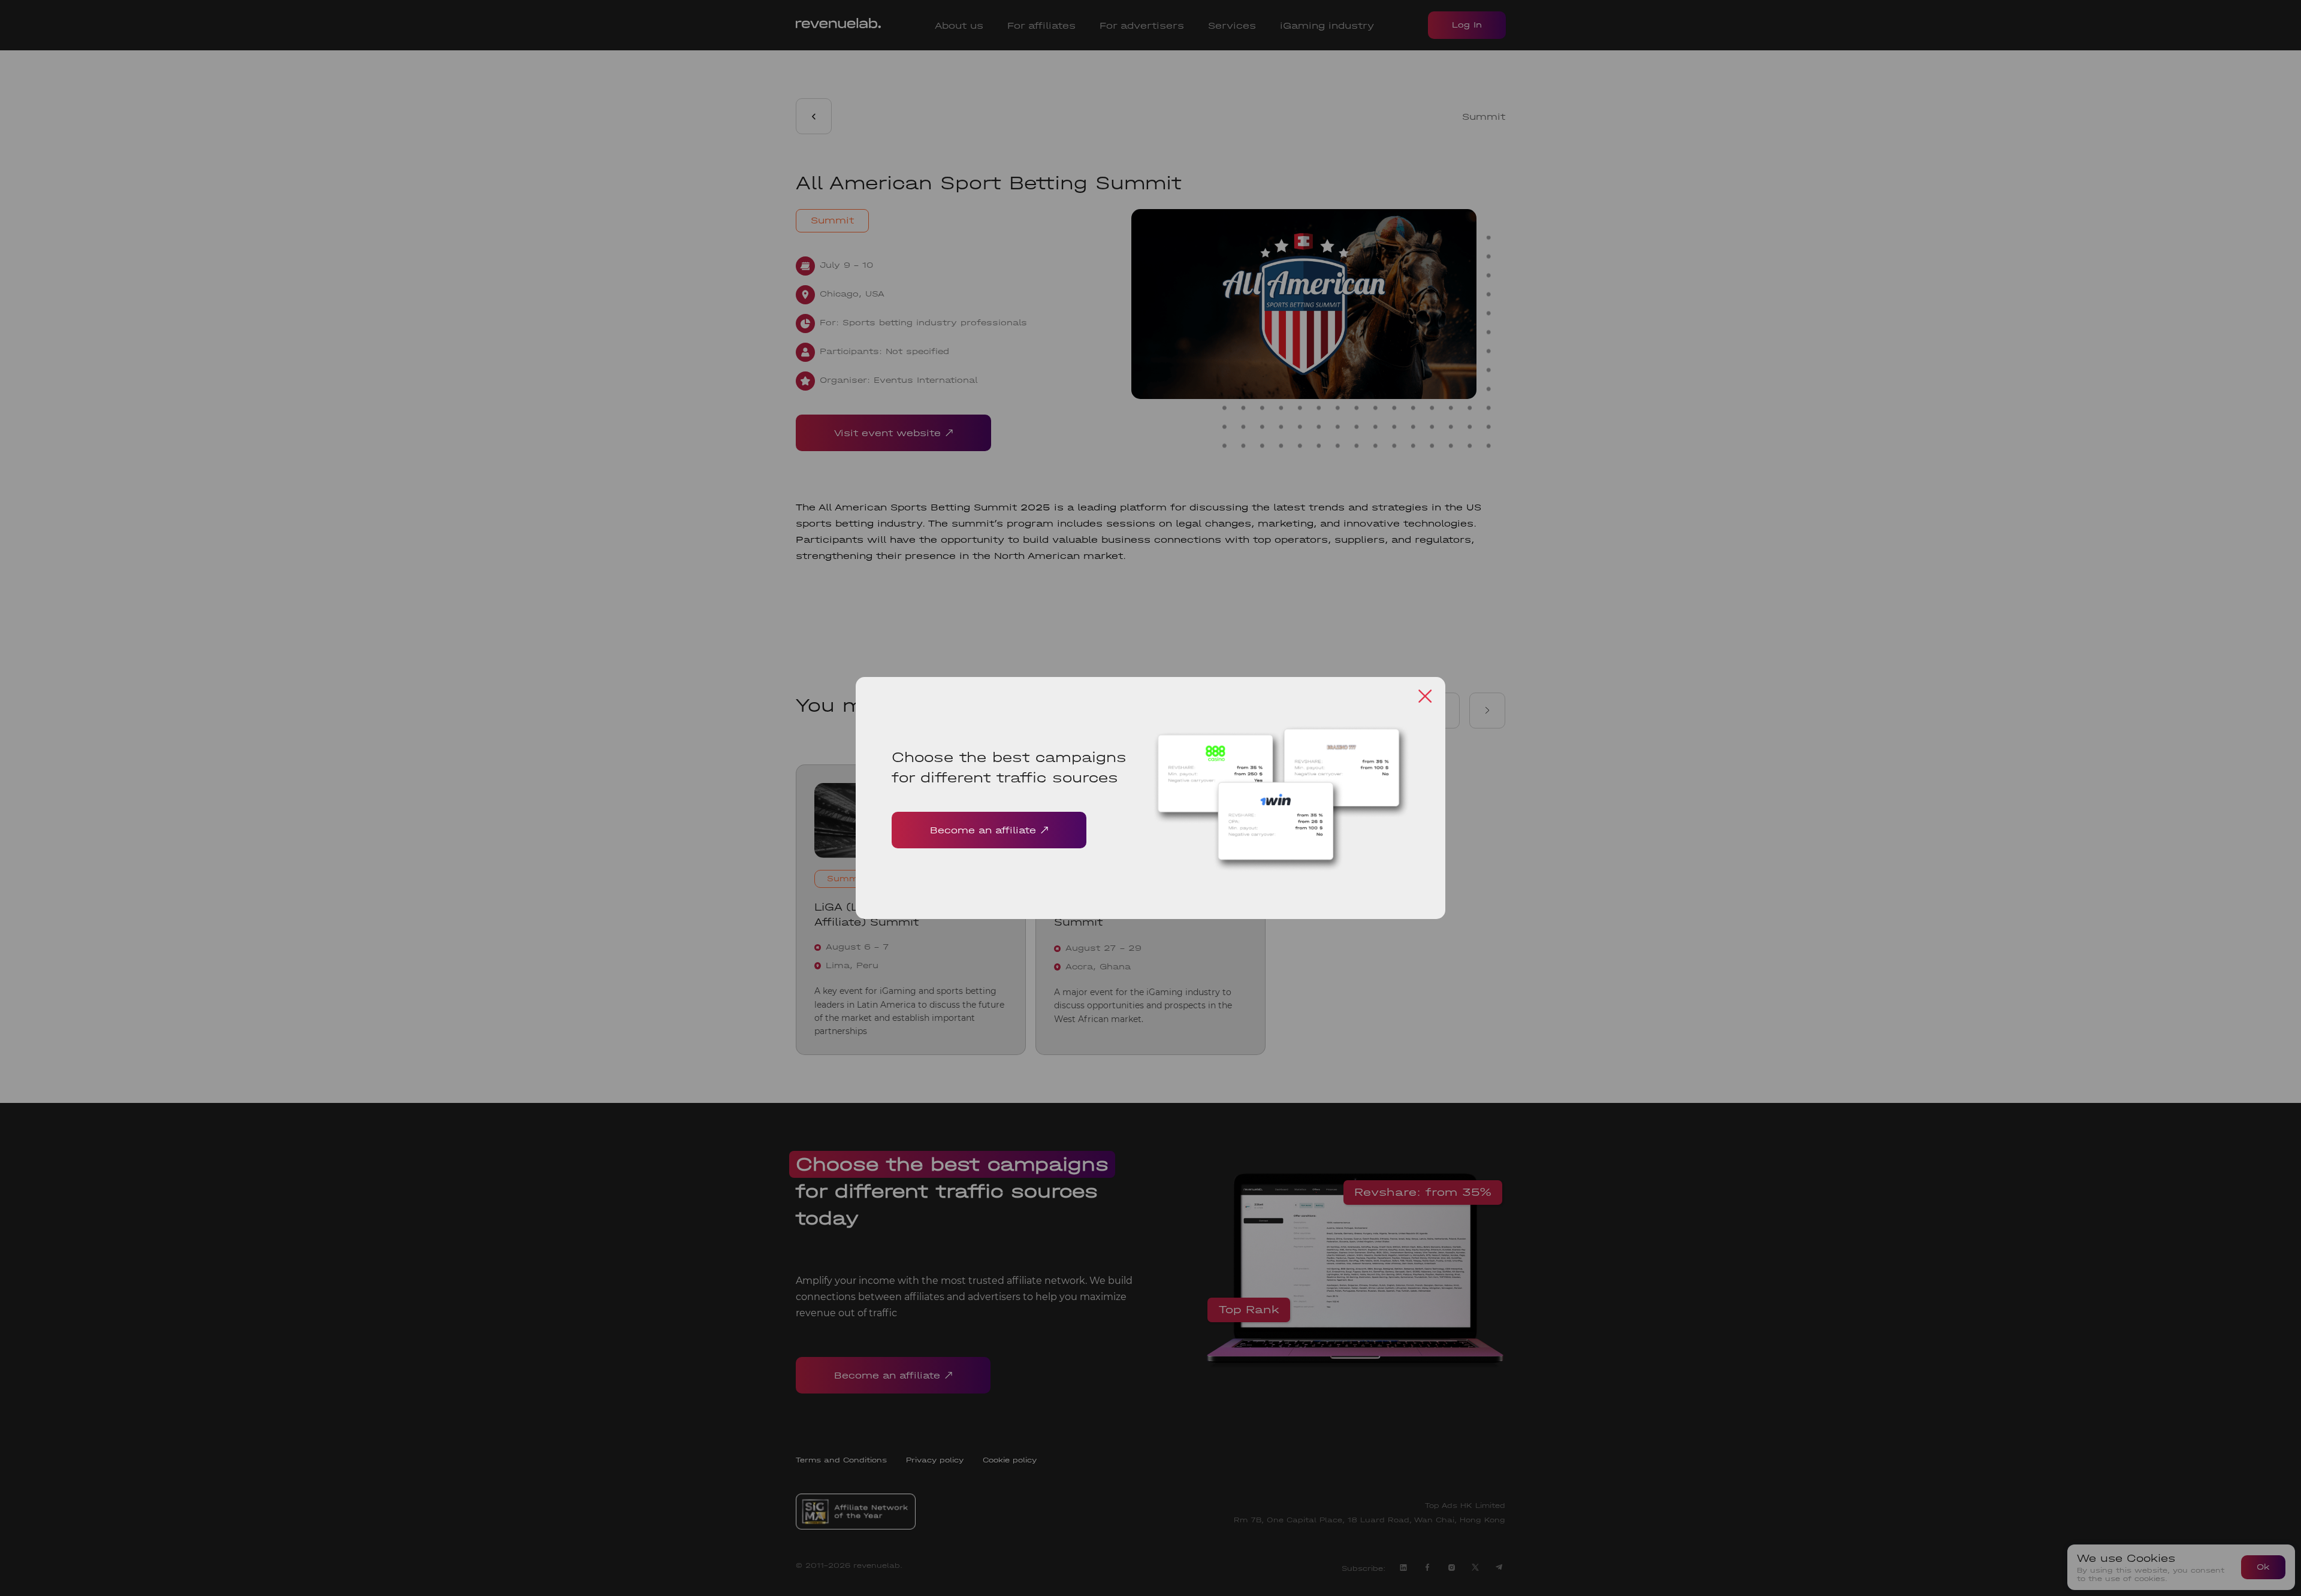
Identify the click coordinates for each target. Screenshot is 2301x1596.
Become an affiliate (983, 830)
